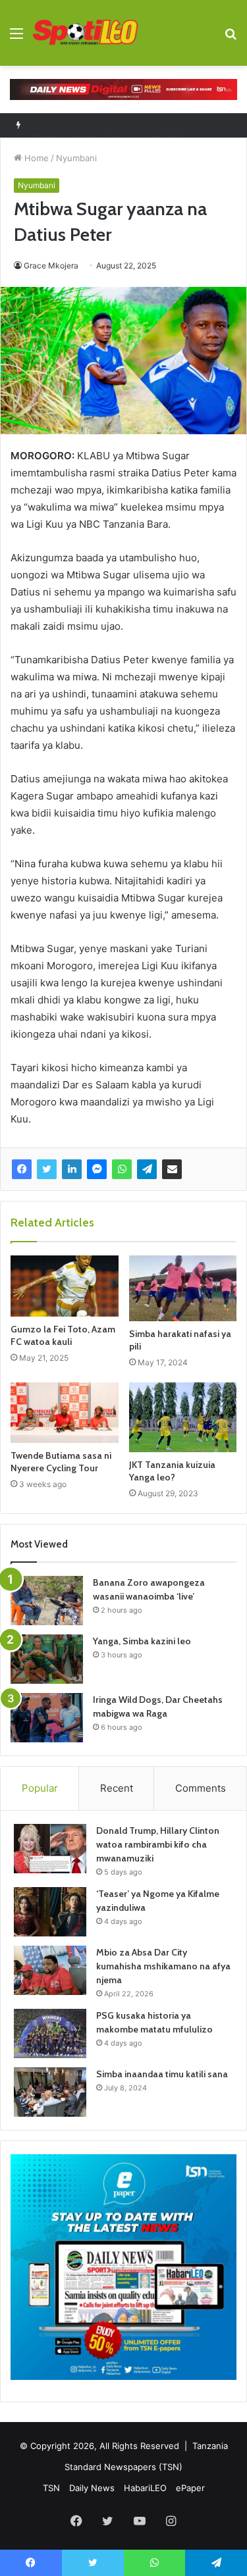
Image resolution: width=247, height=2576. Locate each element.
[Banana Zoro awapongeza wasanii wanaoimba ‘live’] (47, 1601)
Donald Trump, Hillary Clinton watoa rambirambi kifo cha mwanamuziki (158, 1844)
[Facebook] (22, 1169)
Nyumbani (76, 158)
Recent (117, 1788)
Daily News (92, 2488)
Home (35, 158)
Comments (201, 1788)
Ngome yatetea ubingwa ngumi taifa (108, 125)
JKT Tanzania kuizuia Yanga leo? (172, 1471)
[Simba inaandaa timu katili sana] (50, 2092)
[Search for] (231, 38)
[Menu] (16, 38)
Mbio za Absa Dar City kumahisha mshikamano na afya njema (163, 1966)
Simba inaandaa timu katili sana (162, 2074)
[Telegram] (147, 1169)
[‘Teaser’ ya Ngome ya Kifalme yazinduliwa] (50, 1912)
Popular (40, 1788)
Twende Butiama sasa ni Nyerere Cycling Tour (61, 1462)
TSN (51, 2488)
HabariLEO (145, 2488)
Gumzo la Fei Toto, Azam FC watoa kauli (63, 1335)
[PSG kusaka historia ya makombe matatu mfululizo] (50, 2033)
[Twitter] (47, 1169)
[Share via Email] (172, 1169)
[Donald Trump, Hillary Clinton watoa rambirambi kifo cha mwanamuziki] (50, 1849)
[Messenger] (97, 1169)
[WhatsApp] (122, 1169)
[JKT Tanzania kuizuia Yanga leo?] (183, 1417)
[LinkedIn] (72, 1169)
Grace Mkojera (51, 265)
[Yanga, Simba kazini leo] (47, 1659)
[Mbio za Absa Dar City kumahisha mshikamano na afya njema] (50, 1970)
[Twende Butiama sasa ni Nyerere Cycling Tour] (65, 1413)
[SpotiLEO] (86, 33)
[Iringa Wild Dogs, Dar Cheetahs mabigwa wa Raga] (47, 1718)
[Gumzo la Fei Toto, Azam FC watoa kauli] (65, 1286)
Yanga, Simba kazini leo (142, 1641)
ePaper (190, 2488)
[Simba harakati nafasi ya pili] (183, 1288)
